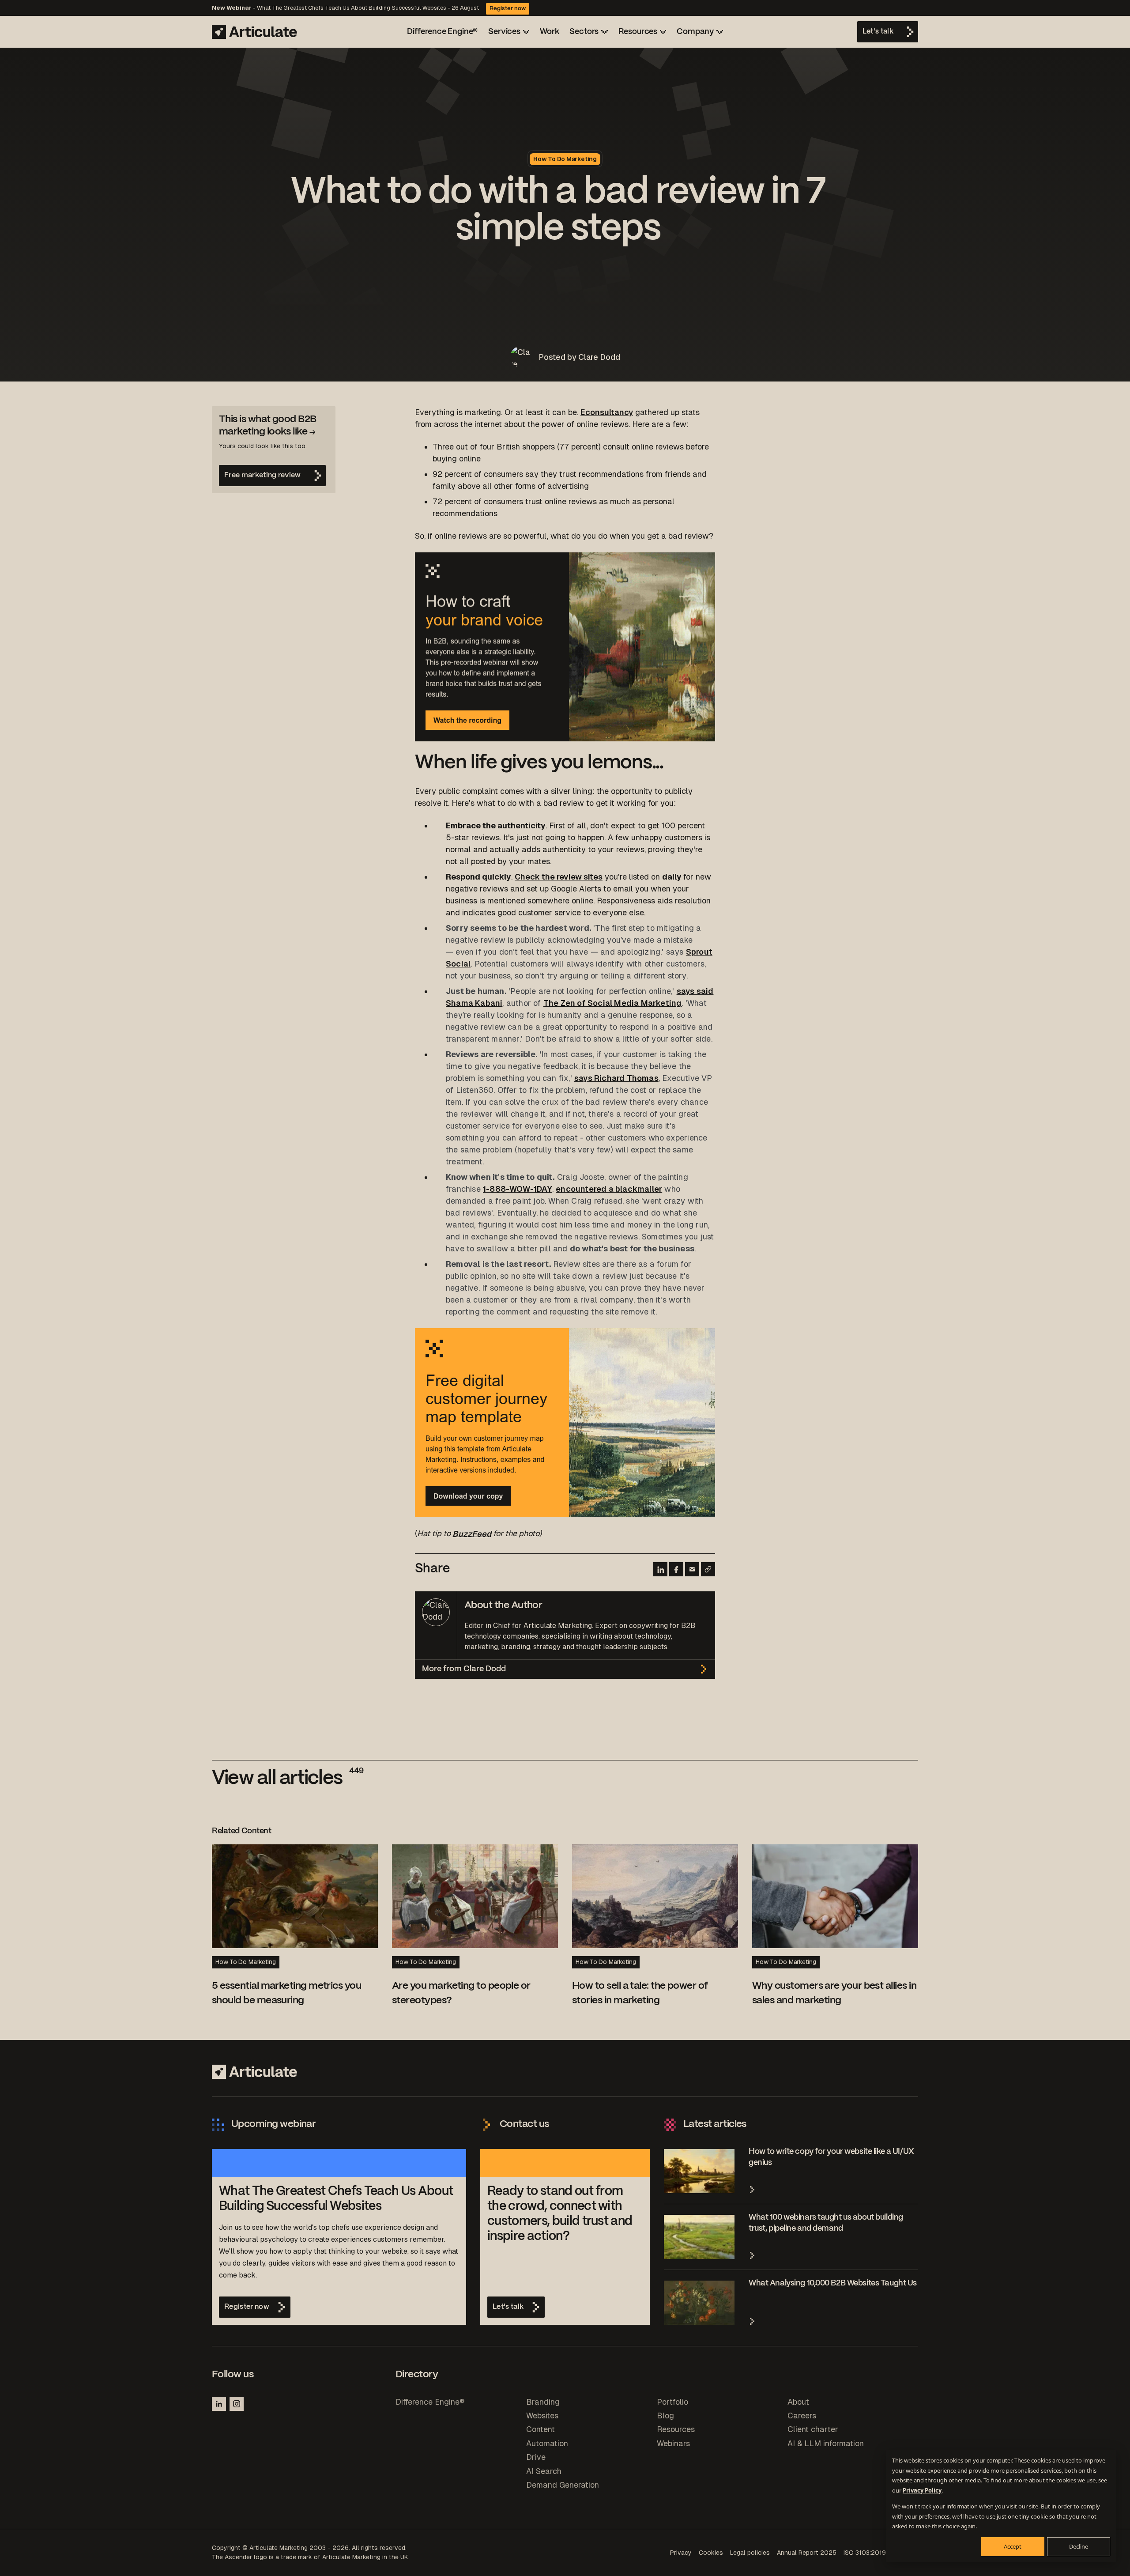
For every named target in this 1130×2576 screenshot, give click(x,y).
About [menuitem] (798, 2402)
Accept (1013, 2546)
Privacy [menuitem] (681, 2553)
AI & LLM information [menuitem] (826, 2443)
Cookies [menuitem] (711, 2553)
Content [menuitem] (541, 2429)
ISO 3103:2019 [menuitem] (865, 2553)
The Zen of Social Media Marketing (613, 1003)
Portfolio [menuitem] (672, 2402)
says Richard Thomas (616, 1078)
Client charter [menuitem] (813, 2429)
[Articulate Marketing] (254, 32)
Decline (1079, 2546)
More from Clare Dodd (464, 1669)
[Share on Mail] (692, 1569)
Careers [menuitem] (802, 2415)
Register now (508, 9)
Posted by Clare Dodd (579, 357)
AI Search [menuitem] (544, 2471)
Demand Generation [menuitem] (563, 2485)
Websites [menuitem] (542, 2415)
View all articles (288, 1779)
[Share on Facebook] (676, 1569)
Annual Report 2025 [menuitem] (807, 2553)
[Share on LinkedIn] (660, 1569)
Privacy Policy (922, 2490)
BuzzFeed (472, 1533)
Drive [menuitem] (536, 2457)
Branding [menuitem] (543, 2402)
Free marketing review (263, 475)
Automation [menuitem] (547, 2443)
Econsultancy (607, 412)
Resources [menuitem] (676, 2429)
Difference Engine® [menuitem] (430, 2402)
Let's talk (878, 32)
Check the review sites (559, 877)
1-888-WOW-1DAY (518, 1189)
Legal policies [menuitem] (750, 2553)
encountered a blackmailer (609, 1189)
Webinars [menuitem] (673, 2443)
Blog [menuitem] (665, 2415)
